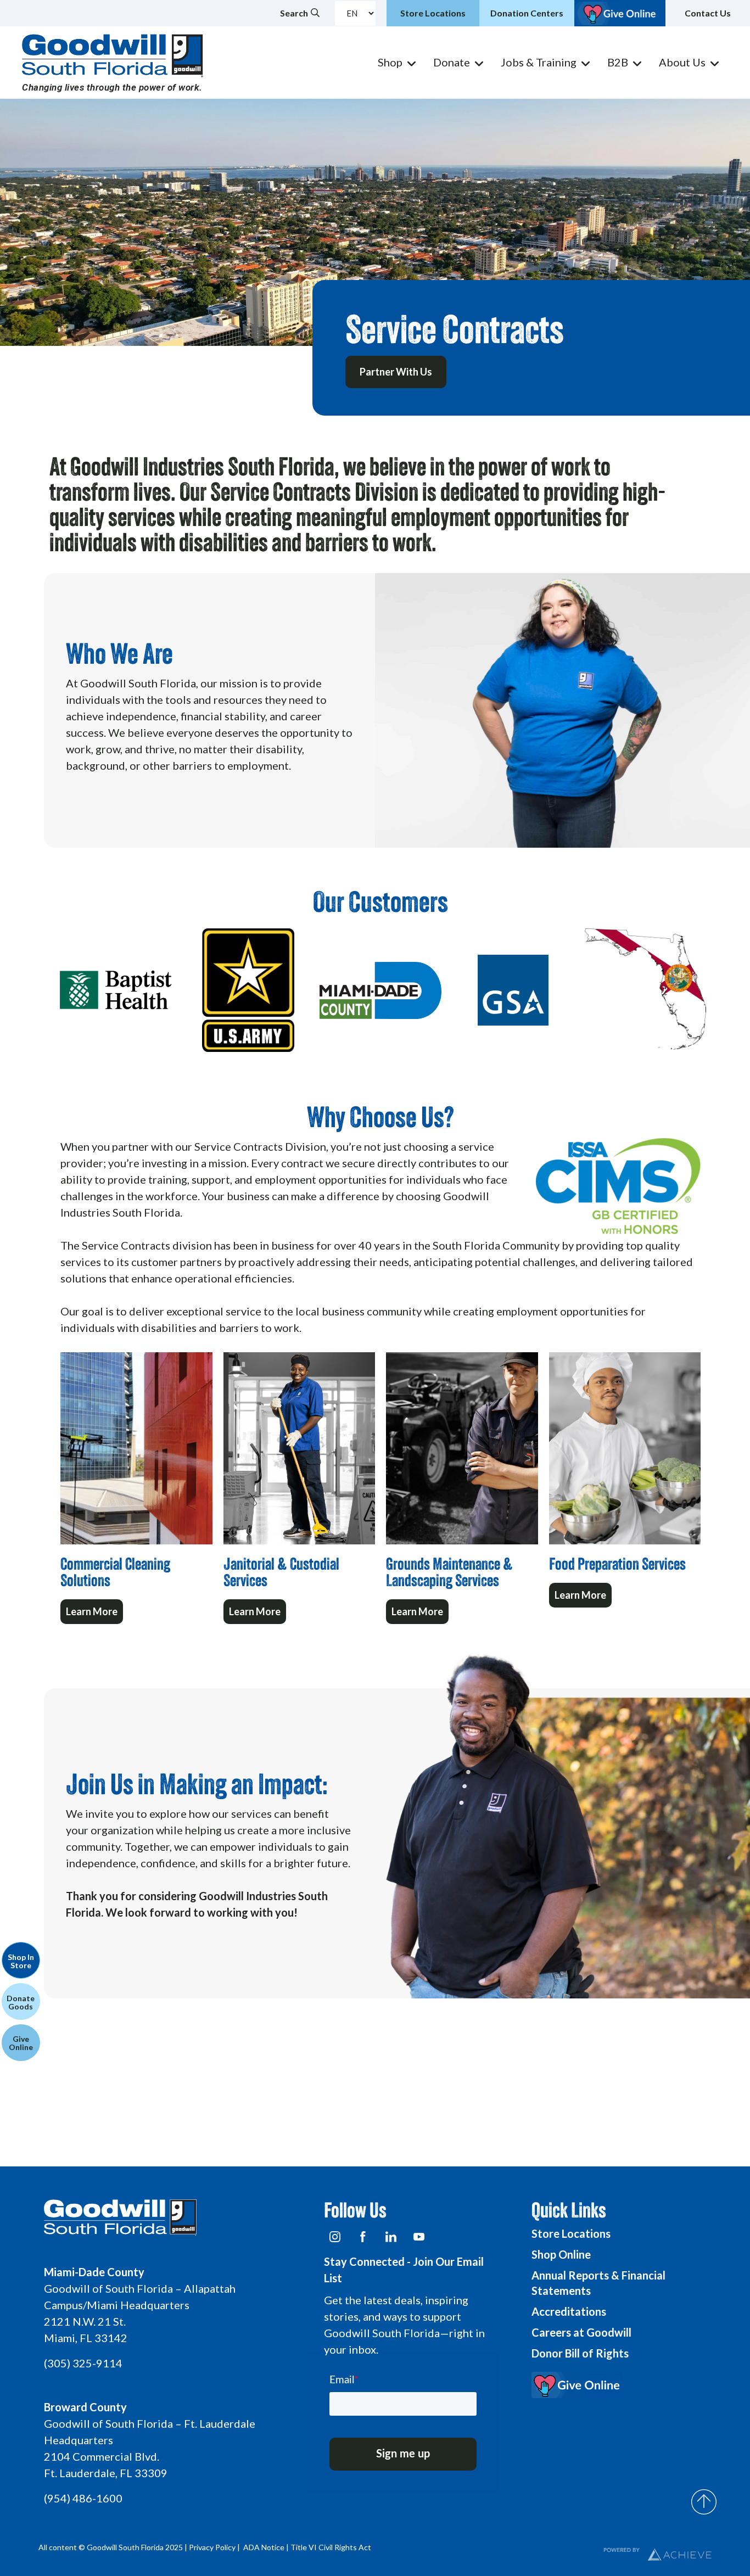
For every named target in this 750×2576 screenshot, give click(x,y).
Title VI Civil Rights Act (331, 2547)
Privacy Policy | (215, 2547)
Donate (452, 62)
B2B (618, 62)
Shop (390, 62)
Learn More (92, 1611)
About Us (682, 62)
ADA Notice (264, 2547)
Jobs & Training (539, 62)
